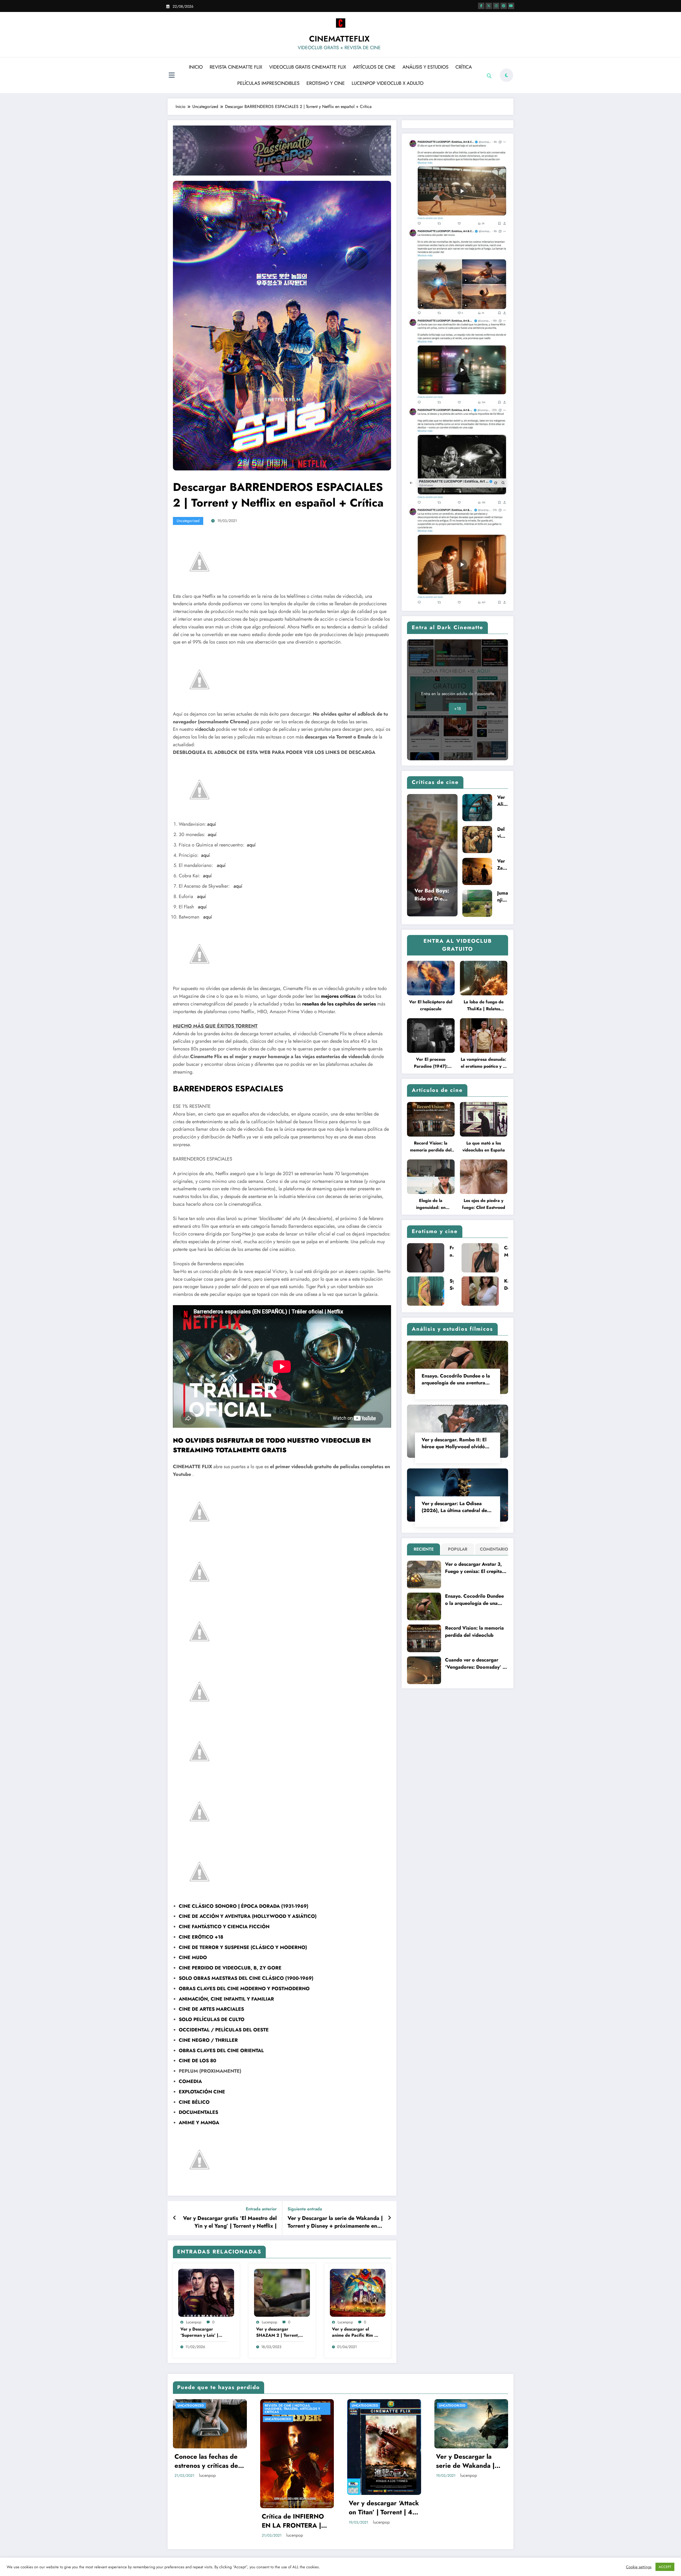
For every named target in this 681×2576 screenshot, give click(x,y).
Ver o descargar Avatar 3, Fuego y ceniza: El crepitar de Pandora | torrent (474, 1568)
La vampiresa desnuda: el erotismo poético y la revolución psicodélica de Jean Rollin (483, 1063)
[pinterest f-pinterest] (504, 6)
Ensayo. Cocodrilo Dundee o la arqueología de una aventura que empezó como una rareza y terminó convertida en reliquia (456, 1379)
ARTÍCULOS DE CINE (374, 67)
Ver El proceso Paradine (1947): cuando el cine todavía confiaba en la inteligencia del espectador (431, 1063)
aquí (212, 824)
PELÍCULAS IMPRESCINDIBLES (268, 83)
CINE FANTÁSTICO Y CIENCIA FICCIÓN (224, 1927)
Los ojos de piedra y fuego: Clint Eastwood (484, 1204)
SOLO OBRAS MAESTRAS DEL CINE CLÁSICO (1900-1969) (246, 1978)
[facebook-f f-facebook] (481, 6)
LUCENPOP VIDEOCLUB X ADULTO (388, 83)
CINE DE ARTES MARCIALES (211, 2009)
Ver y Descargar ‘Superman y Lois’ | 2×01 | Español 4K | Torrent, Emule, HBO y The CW (203, 2332)
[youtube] (511, 6)
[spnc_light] (506, 75)
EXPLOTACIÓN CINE (202, 2092)
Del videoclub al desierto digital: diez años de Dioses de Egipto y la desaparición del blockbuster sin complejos (502, 833)
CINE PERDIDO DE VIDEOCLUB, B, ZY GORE (230, 1968)
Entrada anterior (261, 2209)
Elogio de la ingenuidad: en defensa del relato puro (431, 1204)
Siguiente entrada (305, 2209)
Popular (458, 1549)
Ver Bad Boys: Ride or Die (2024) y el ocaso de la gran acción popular (432, 895)
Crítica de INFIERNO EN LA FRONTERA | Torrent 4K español (293, 2521)
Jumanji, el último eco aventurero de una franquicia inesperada (503, 896)
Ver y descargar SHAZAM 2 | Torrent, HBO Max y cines (278, 2332)
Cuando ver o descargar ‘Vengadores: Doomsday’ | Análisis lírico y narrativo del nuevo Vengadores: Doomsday (475, 1664)
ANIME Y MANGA (199, 2123)
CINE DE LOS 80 (198, 2061)
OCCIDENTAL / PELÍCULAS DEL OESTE (224, 2030)
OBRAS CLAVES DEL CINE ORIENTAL (221, 2051)
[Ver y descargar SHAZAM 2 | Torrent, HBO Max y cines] (282, 2292)
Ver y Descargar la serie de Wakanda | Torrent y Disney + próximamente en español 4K (335, 2222)
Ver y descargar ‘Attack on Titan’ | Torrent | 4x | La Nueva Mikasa (384, 2508)
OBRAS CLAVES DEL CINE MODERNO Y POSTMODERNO (244, 1989)
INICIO (196, 67)
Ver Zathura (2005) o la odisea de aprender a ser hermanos (503, 865)
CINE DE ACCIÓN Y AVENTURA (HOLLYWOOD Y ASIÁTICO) (248, 1916)
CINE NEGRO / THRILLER (208, 2040)
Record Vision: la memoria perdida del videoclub (431, 1147)
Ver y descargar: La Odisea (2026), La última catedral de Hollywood (454, 1507)
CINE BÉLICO (194, 2102)
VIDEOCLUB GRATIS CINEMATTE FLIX (308, 67)
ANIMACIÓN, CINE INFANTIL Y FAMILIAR (226, 1999)
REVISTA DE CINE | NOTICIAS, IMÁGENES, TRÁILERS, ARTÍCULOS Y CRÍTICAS (292, 2409)
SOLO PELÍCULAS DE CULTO (212, 2019)
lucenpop (194, 2322)
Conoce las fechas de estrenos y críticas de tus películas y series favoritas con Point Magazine (206, 2461)
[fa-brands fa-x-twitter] (489, 6)
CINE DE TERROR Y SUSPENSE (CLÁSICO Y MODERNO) (243, 1947)
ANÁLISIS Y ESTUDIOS (425, 67)
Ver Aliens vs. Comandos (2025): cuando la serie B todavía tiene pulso (503, 801)
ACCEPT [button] (665, 2567)
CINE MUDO (193, 1957)
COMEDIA (190, 2081)
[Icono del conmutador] (172, 76)
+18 (458, 709)
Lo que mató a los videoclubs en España (484, 1147)
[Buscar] (489, 76)
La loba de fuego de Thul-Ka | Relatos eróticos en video (484, 1006)
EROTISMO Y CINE (326, 83)
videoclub (205, 729)
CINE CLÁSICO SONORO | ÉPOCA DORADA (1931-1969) (244, 1906)
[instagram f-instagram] (496, 6)
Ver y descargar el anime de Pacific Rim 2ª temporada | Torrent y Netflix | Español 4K (355, 2332)
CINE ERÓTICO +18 (201, 1937)
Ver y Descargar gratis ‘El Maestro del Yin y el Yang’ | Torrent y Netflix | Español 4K (230, 2222)
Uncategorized (188, 521)
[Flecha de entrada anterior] (175, 2218)
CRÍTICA (464, 67)
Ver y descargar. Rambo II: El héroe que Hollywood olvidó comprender (454, 1443)
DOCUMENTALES (198, 2112)
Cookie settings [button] (639, 2567)
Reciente (424, 1549)
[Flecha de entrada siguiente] (389, 2218)
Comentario (493, 1549)
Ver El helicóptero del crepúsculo (431, 1005)
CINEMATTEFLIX (339, 39)
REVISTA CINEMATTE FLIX (236, 67)
